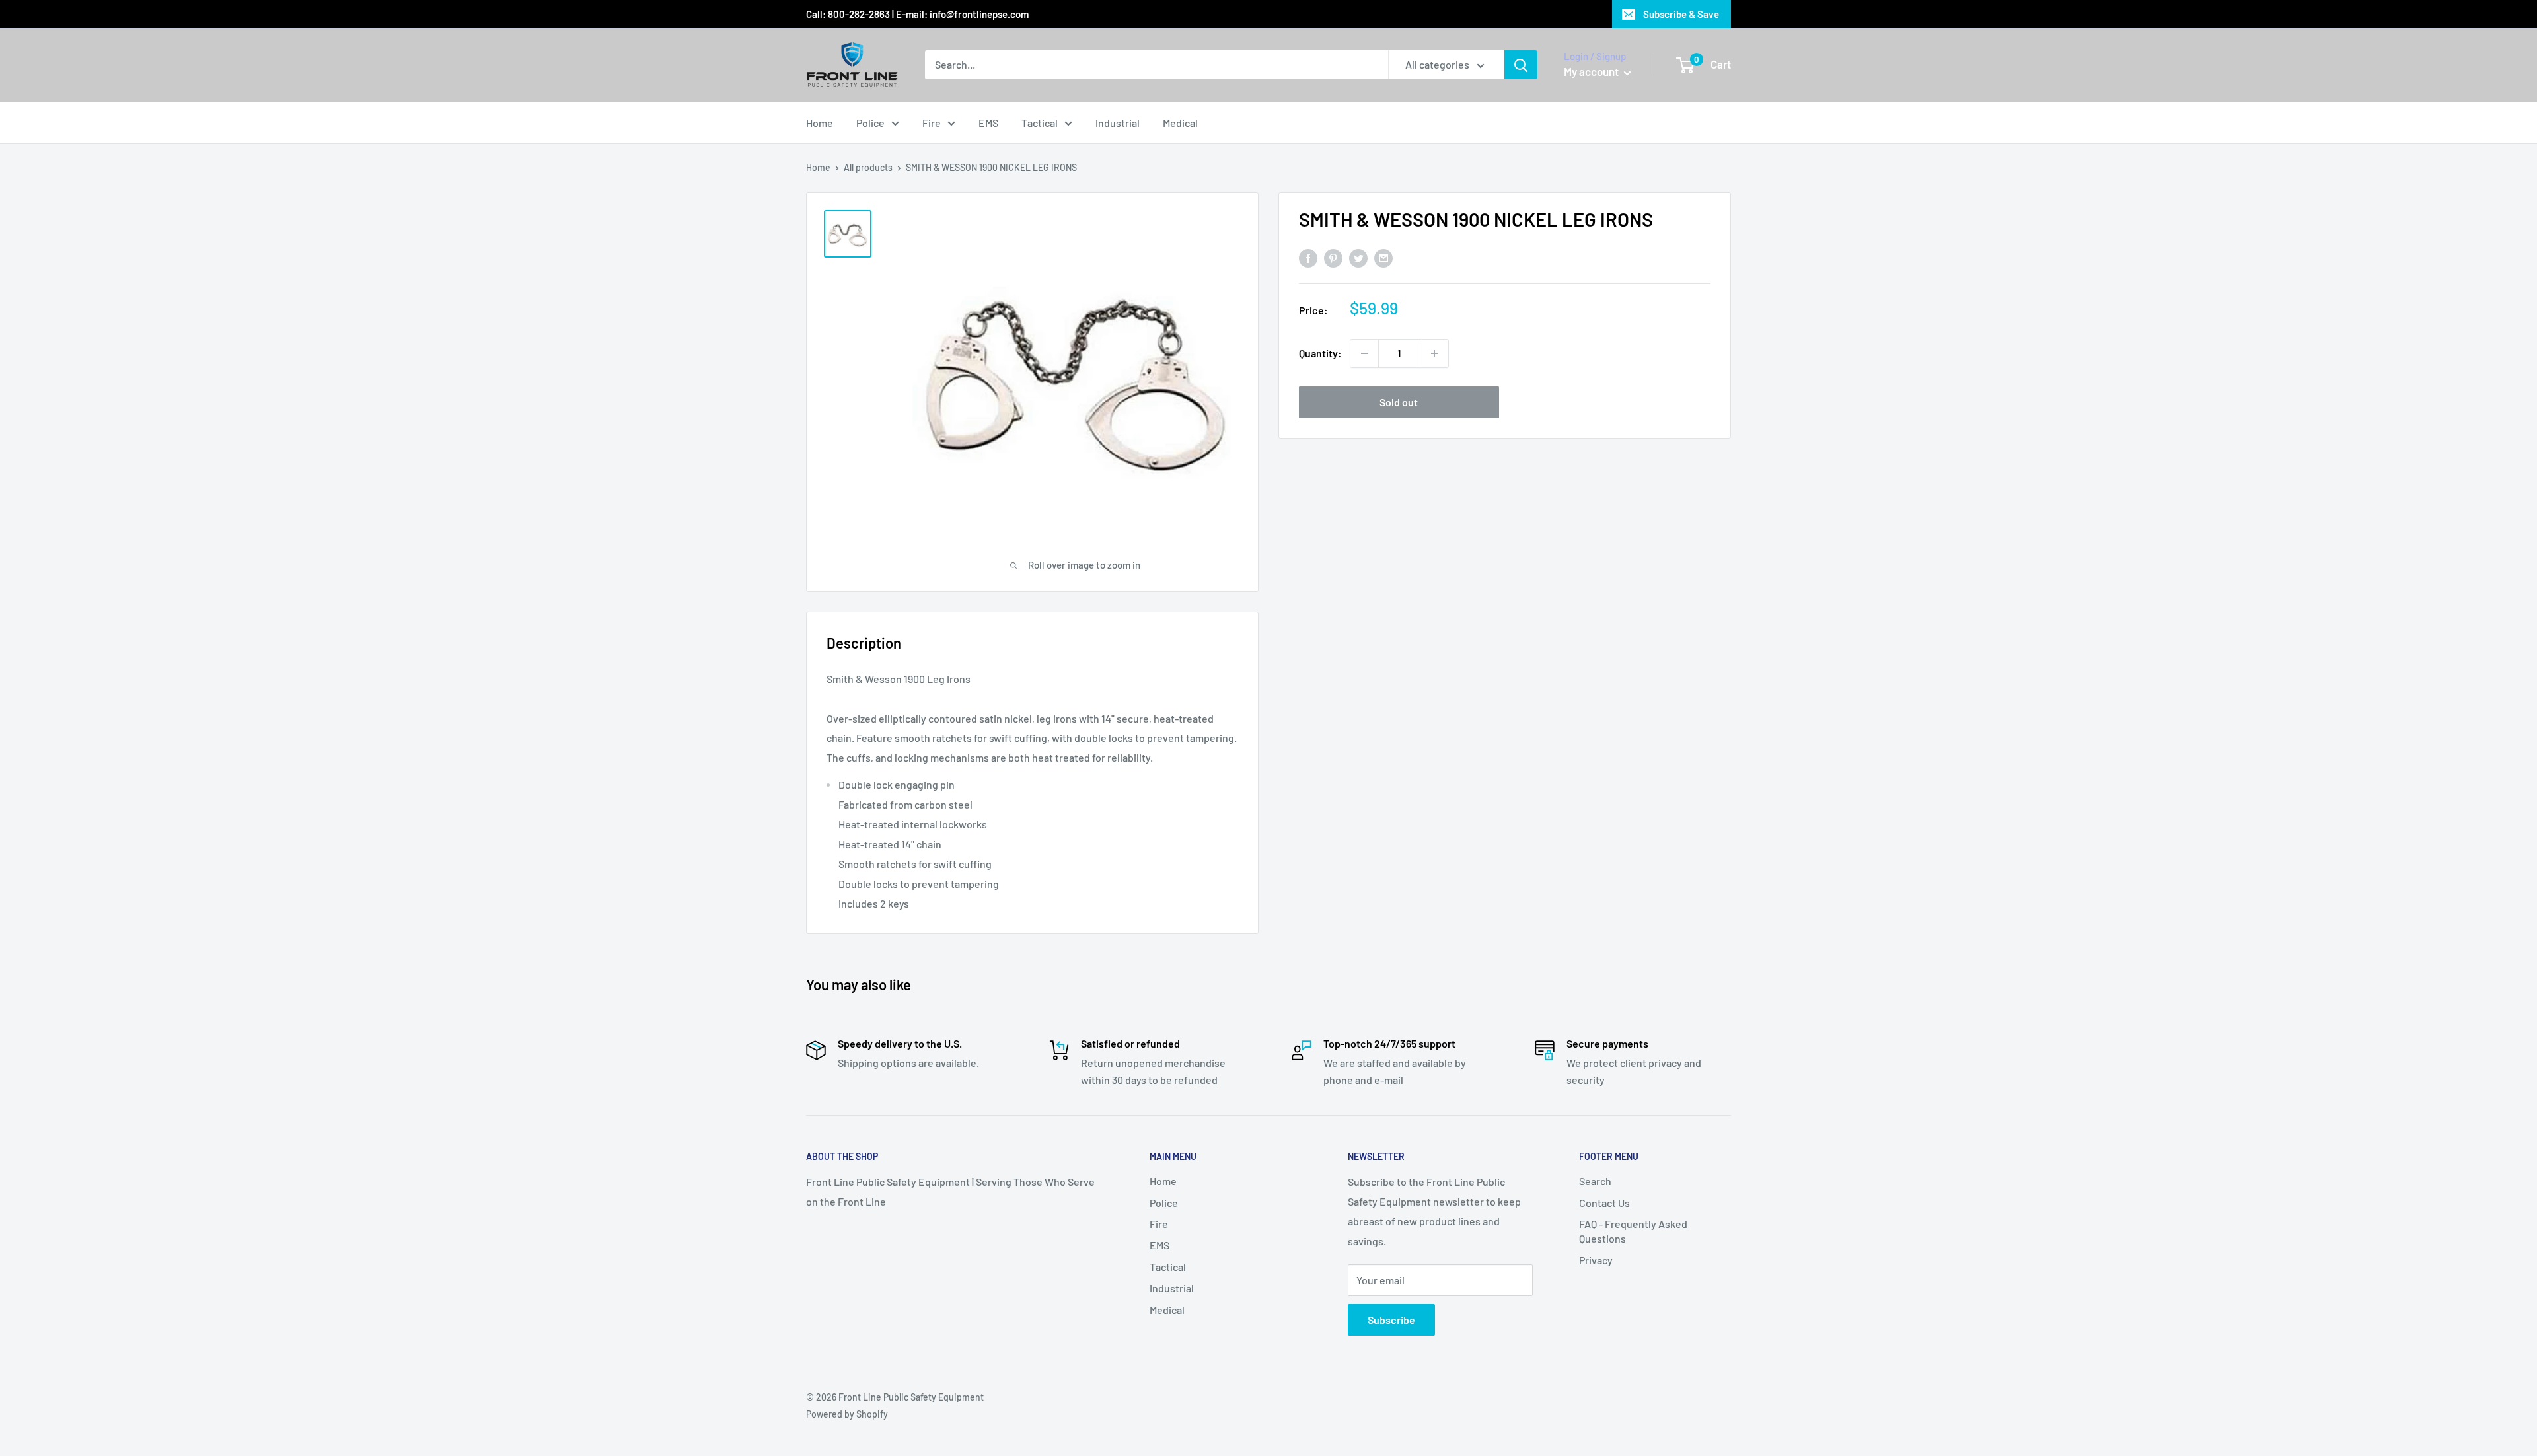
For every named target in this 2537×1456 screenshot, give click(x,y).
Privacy (1596, 1260)
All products (868, 167)
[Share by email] (1383, 257)
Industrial (1118, 123)
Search (1595, 1181)
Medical (1180, 123)
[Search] (1521, 65)
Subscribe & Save (1681, 14)
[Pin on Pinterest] (1333, 257)
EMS (988, 123)
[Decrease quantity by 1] (1364, 353)
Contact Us (1604, 1203)
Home (820, 123)
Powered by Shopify (847, 1414)
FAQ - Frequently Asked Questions (1633, 1231)
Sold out (1399, 402)
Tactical (1040, 123)
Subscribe (1391, 1320)
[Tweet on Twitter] (1358, 257)
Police (870, 123)
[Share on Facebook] (1308, 257)
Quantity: (1320, 353)
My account (1592, 71)
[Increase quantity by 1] (1434, 353)
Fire (932, 123)
